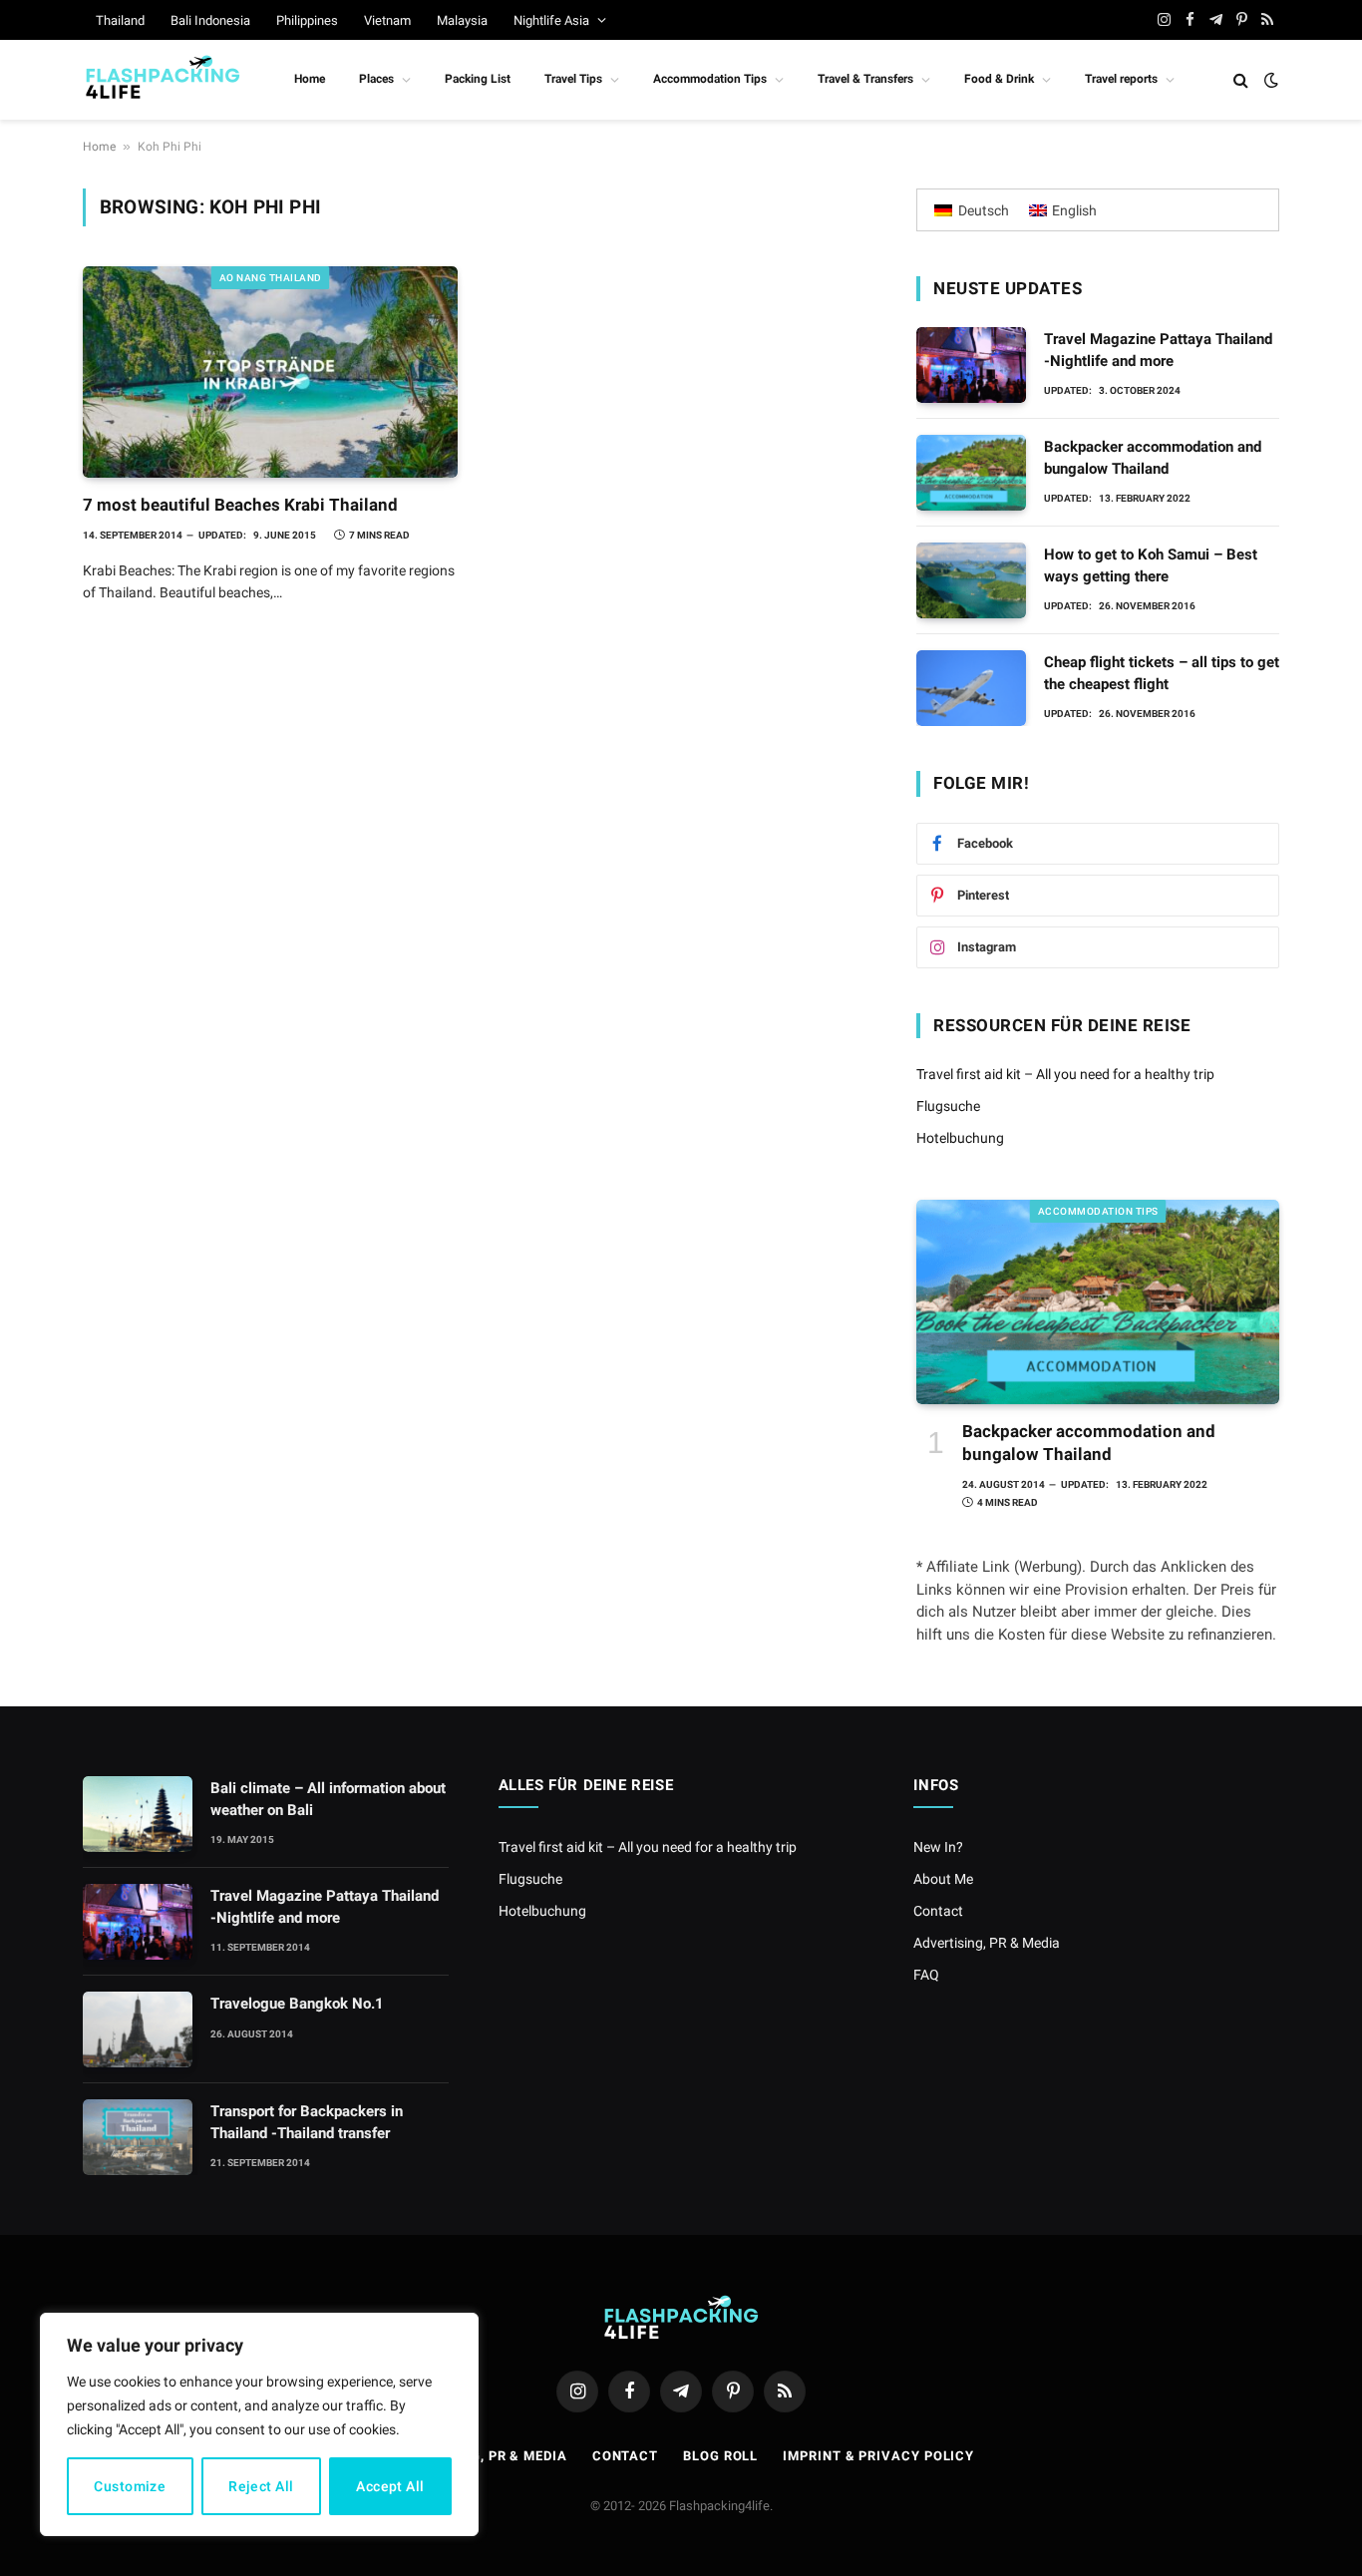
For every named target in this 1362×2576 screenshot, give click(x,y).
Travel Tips (573, 79)
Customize (130, 2486)
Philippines (307, 20)
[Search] (1241, 80)
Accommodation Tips (710, 79)
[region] (259, 2424)
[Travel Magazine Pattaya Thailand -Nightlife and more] (971, 365)
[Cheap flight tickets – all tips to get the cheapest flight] (971, 688)
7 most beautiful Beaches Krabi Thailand (240, 505)
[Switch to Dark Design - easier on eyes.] (1269, 80)
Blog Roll (720, 2456)
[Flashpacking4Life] (163, 80)
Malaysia (462, 20)
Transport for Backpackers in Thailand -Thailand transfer (307, 2122)
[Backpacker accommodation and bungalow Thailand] (971, 473)
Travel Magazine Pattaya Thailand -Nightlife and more (1158, 350)
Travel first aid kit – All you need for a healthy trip (1065, 1074)
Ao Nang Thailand (271, 278)
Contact (938, 1911)
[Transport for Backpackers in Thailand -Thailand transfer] (138, 2137)
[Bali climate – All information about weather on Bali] (138, 1814)
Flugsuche (948, 1106)
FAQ (926, 1975)
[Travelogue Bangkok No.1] (138, 2029)
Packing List (478, 79)
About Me (943, 1879)
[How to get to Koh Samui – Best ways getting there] (971, 580)
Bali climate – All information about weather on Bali (328, 1799)
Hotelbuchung (960, 1138)
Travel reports (1121, 79)
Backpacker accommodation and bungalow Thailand (1153, 457)
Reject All (261, 2486)
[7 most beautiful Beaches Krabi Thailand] (270, 372)
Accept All (390, 2486)
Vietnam (387, 20)
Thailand (120, 20)
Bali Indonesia (210, 20)
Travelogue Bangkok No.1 (297, 2004)
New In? (938, 1847)
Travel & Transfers (865, 79)
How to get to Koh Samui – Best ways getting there (1151, 565)
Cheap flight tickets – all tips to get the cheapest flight (1162, 673)
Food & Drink (999, 79)
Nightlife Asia (551, 20)
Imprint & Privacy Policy (878, 2456)
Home (310, 79)
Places (376, 79)
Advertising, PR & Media (987, 1943)
